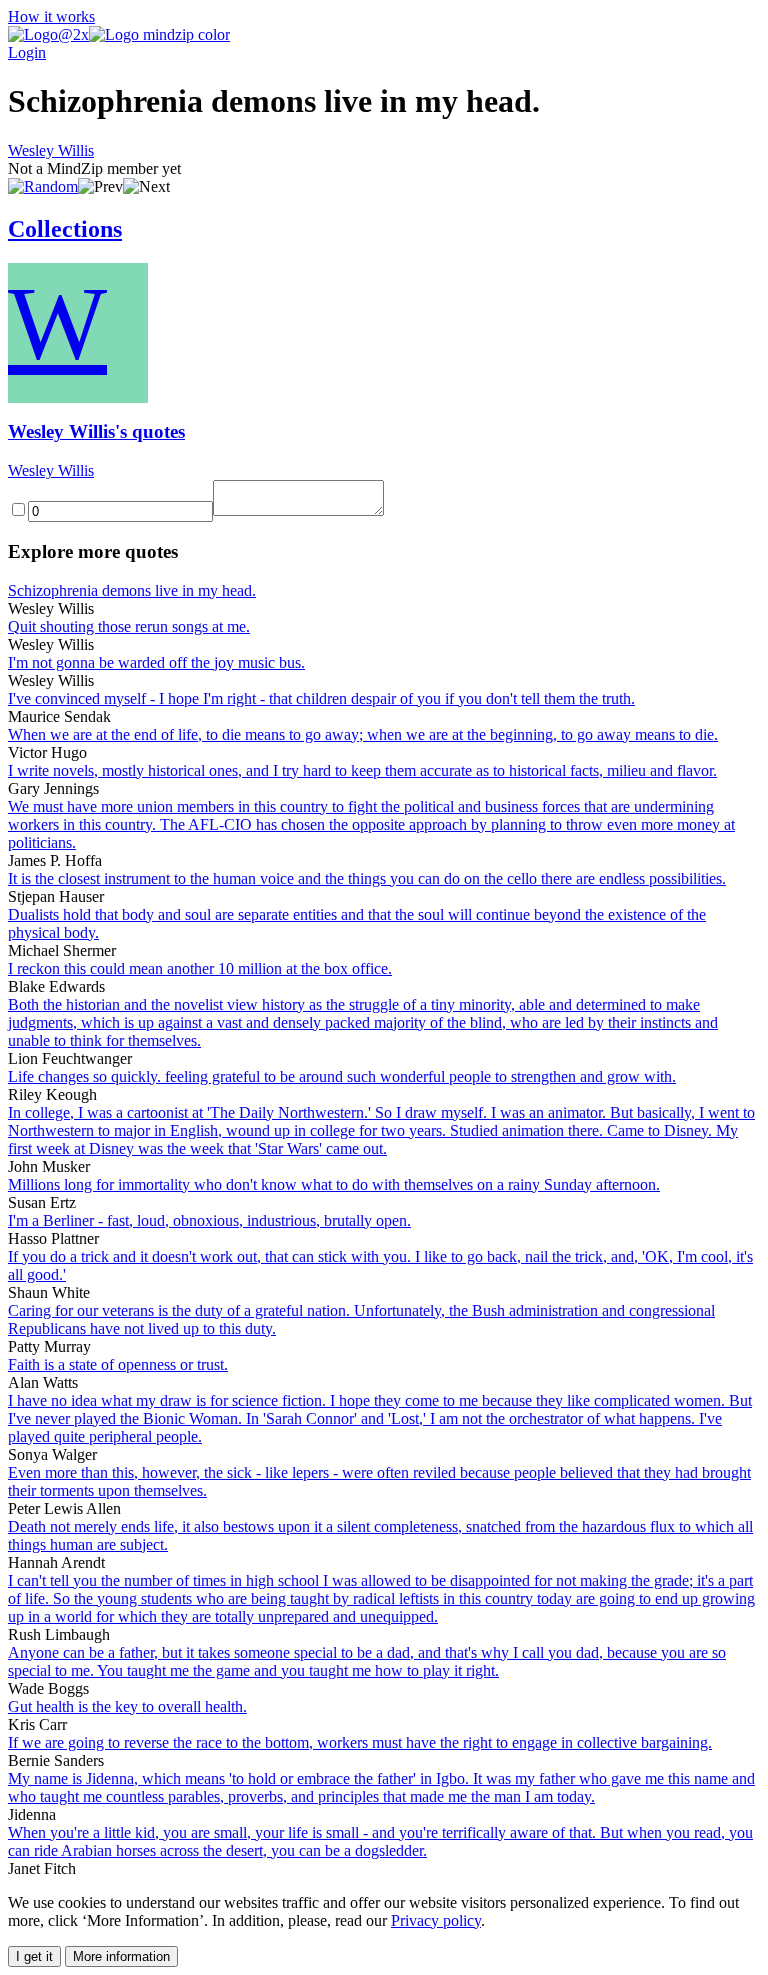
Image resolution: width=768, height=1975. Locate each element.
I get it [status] (34, 1956)
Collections (65, 229)
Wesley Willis (51, 150)
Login (27, 52)
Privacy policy (436, 1920)
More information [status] (121, 1956)
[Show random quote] (43, 186)
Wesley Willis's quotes (96, 431)
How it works (51, 16)
